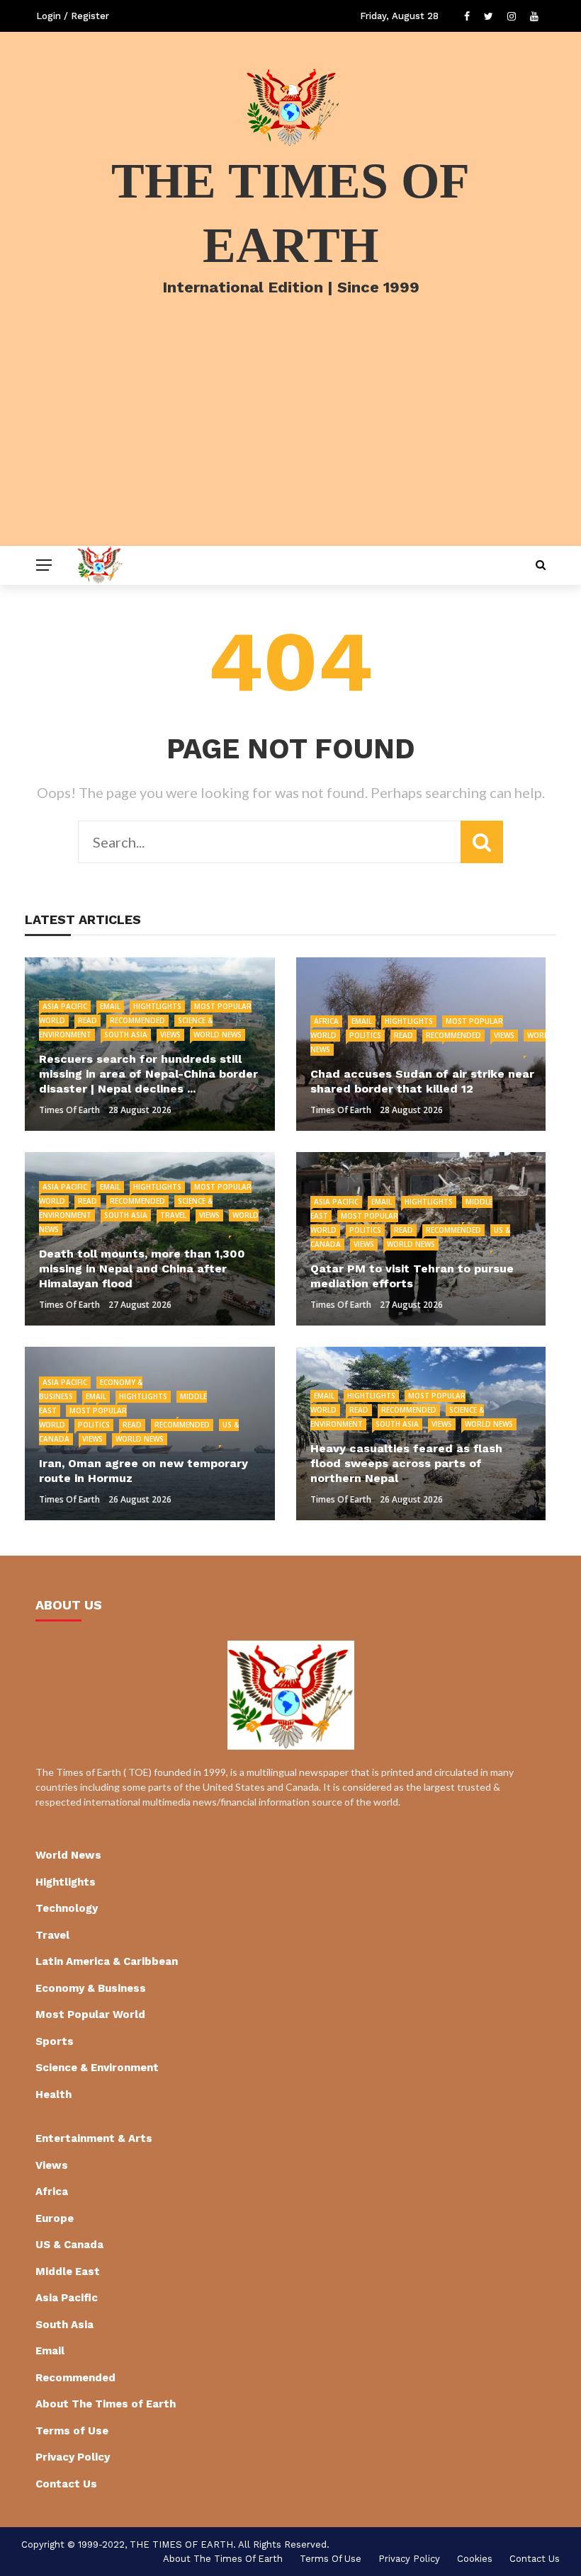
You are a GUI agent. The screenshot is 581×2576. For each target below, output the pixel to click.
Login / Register (73, 16)
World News (218, 1035)
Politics (365, 1035)
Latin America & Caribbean (107, 1961)
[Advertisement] (290, 440)
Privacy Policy (73, 2457)
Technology (67, 1908)
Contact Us (66, 2484)
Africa (326, 1021)
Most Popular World (90, 2014)
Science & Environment (97, 2068)
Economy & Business (91, 1988)
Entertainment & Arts (94, 2138)
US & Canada (69, 2245)
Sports (55, 2041)
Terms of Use (72, 2431)
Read (88, 1020)
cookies (475, 2559)
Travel (173, 1215)
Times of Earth (69, 1110)
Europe (55, 2218)
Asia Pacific (65, 1006)
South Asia (126, 1035)
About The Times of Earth (106, 2404)
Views (170, 1035)
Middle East (68, 2272)
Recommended (137, 1020)
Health (53, 2095)
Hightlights (157, 1006)
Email (110, 1006)
